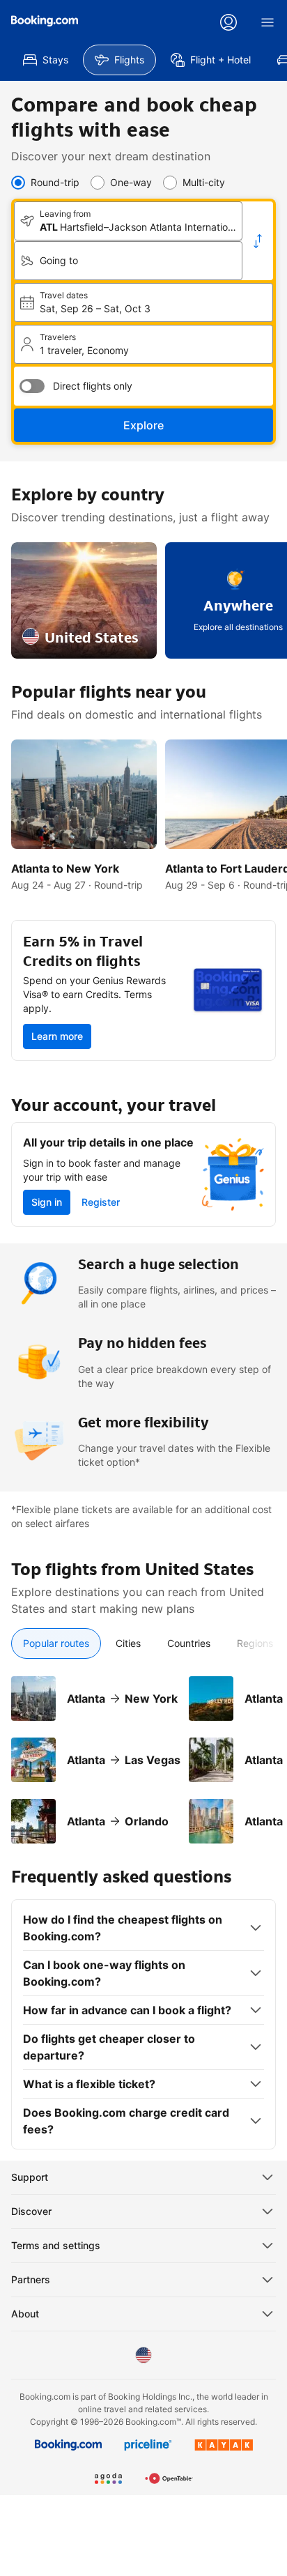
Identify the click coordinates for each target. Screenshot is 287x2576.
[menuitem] (46, 60)
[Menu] (267, 22)
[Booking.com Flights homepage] (45, 21)
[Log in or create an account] (228, 22)
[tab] (56, 1643)
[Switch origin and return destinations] (258, 241)
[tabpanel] (143, 1751)
